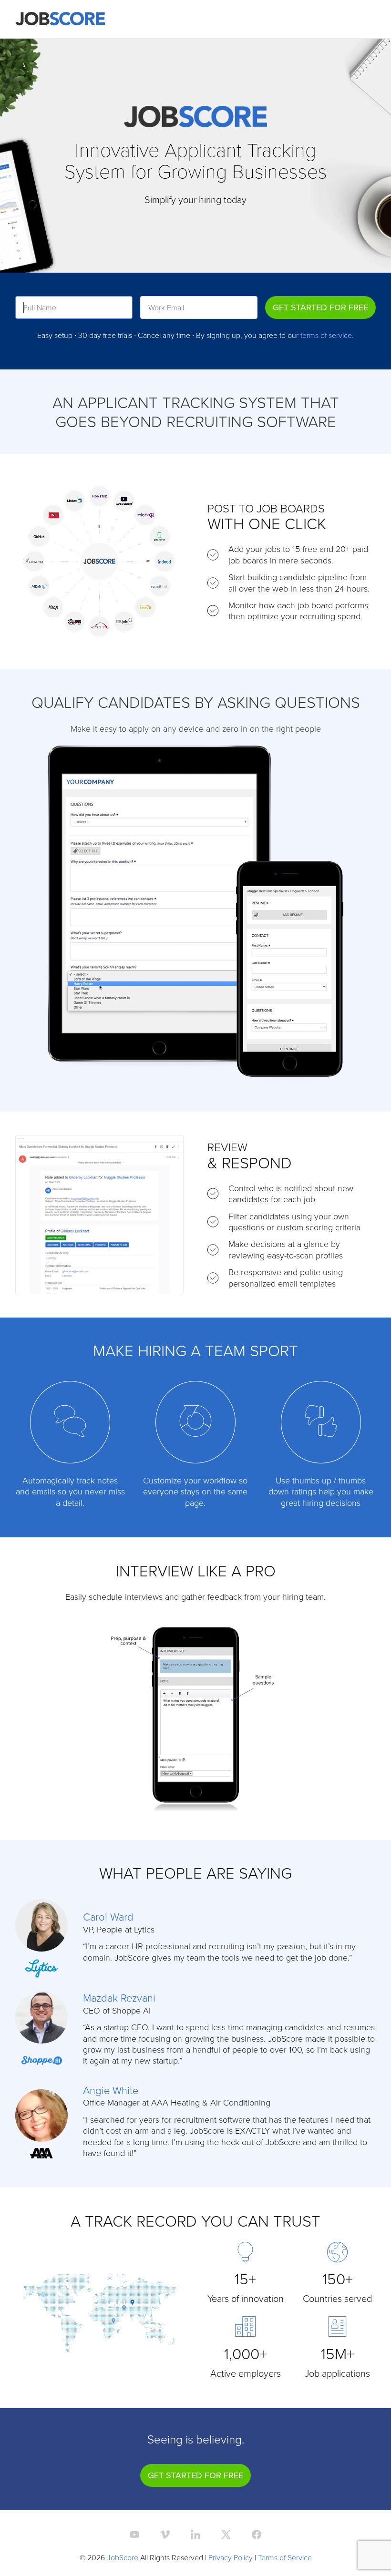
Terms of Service (285, 2557)
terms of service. (327, 335)
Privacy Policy (231, 2557)
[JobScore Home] (60, 19)
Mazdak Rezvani (119, 1998)
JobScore (123, 2557)
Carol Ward (108, 1917)
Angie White (111, 2090)
